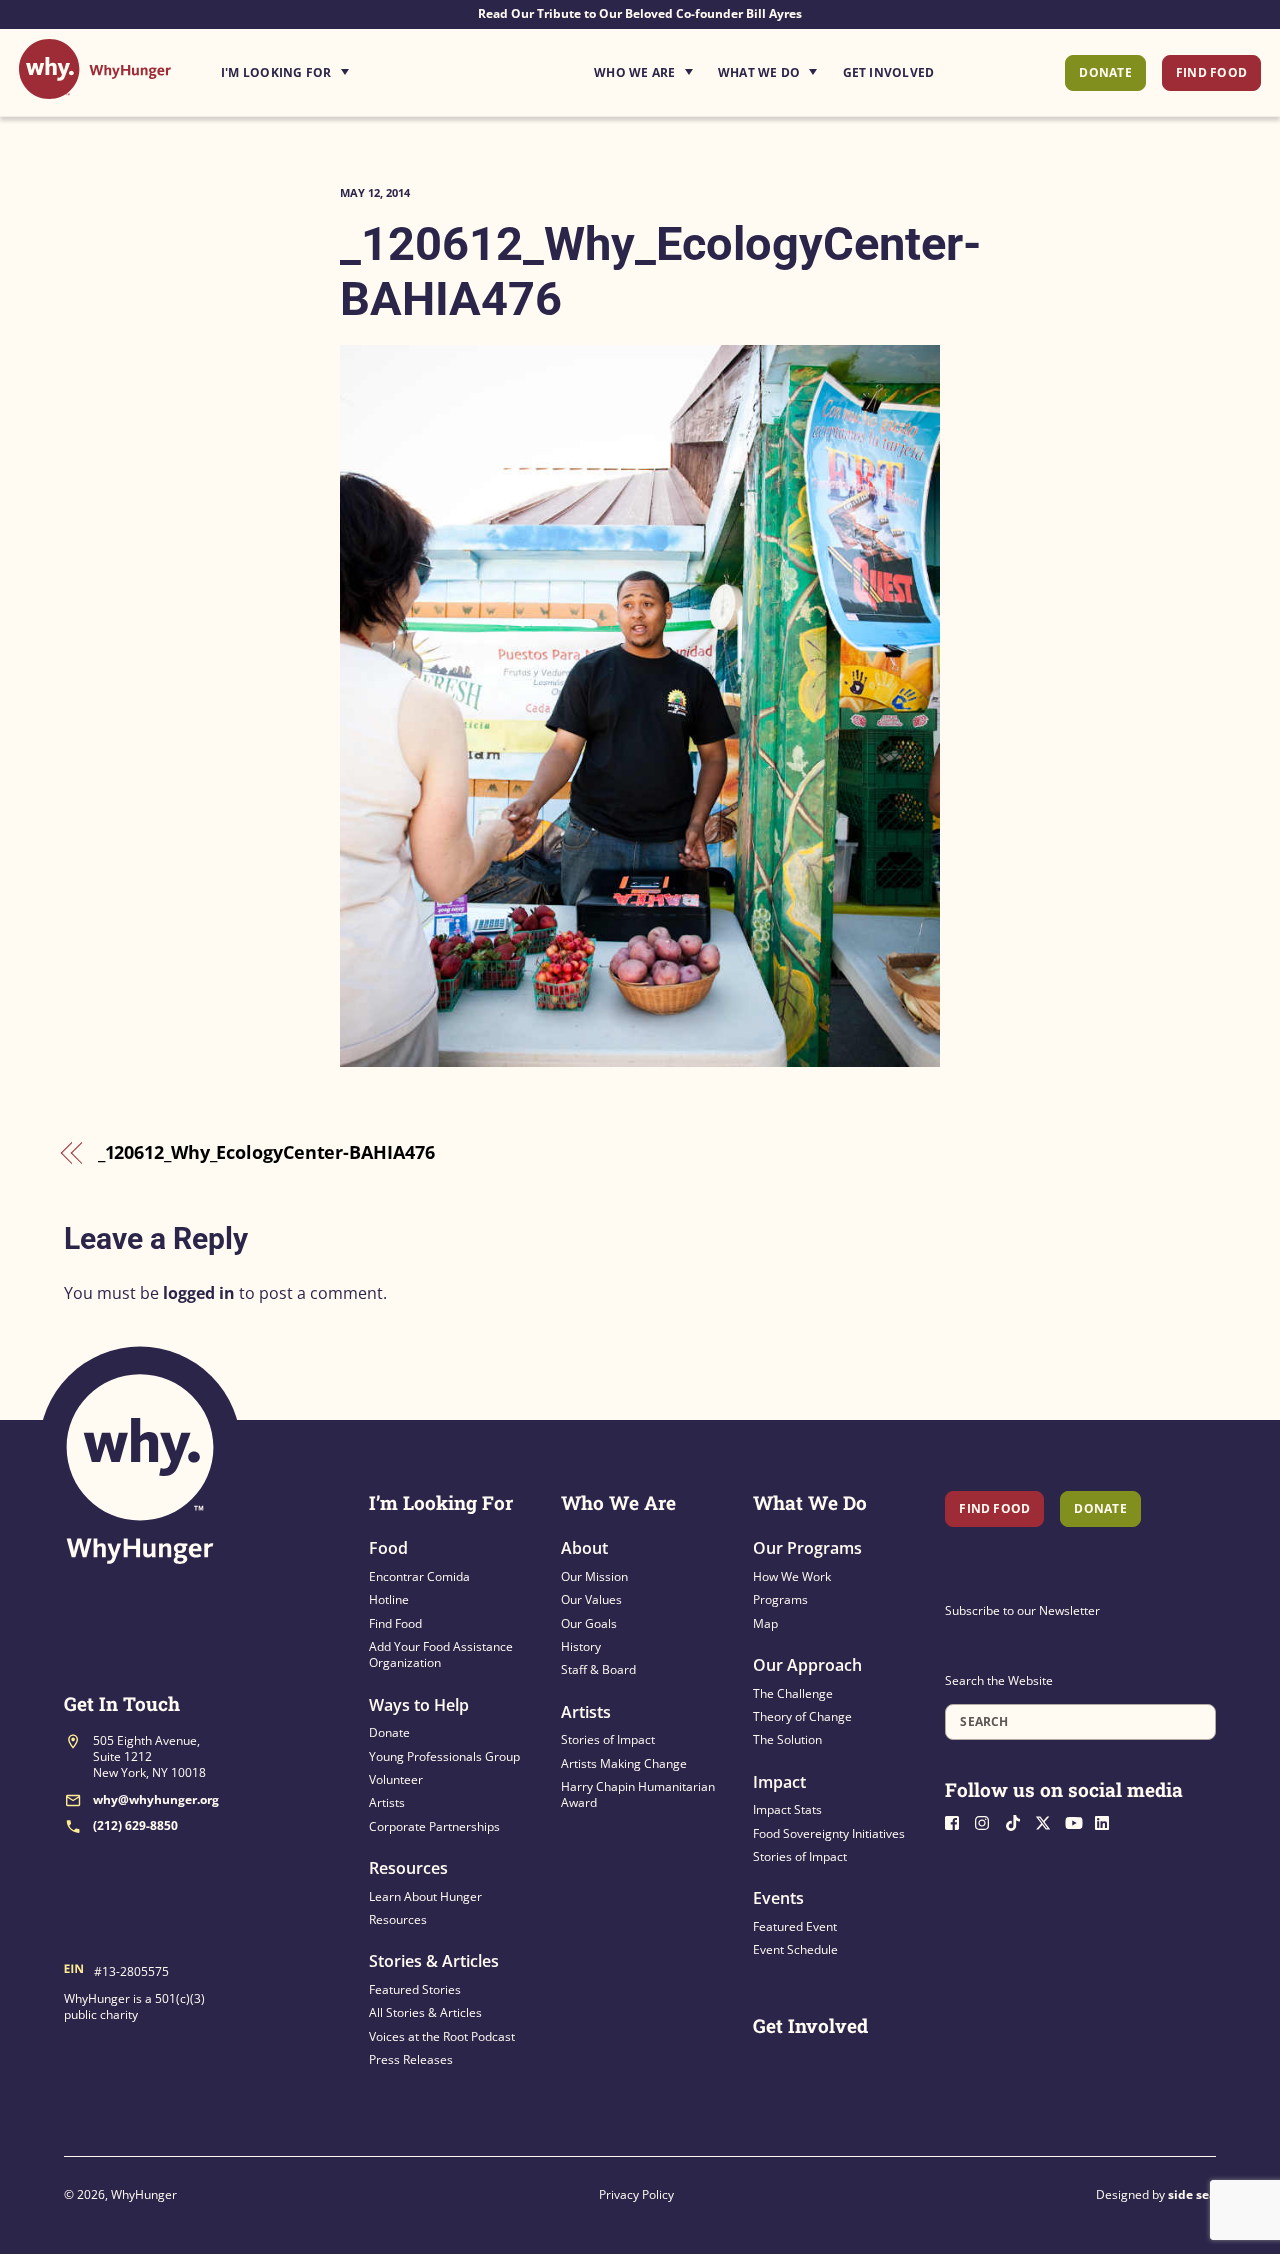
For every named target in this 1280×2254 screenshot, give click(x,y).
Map (765, 1623)
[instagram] (988, 1820)
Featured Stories (415, 1989)
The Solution (787, 1739)
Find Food (1211, 72)
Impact (779, 1782)
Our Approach (807, 1665)
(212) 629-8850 (135, 1825)
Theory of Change (802, 1716)
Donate (1105, 72)
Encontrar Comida (419, 1576)
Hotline (389, 1599)
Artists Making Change (624, 1763)
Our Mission (594, 1576)
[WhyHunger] (95, 88)
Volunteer (396, 1779)
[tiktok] (1018, 1820)
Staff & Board (598, 1669)
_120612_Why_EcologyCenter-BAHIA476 (266, 1152)
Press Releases (411, 2059)
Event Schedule (795, 1949)
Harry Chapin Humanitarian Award (638, 1794)
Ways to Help (419, 1705)
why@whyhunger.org (156, 1799)
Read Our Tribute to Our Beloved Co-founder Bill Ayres (640, 13)
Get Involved (889, 72)
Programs (780, 1599)
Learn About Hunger (425, 1896)
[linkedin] (1108, 1820)
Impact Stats (787, 1809)
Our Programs (807, 1548)
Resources (408, 1868)
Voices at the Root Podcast (442, 2036)
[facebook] (958, 1820)
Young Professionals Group (444, 1756)
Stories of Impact (608, 1739)
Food (388, 1548)
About (584, 1548)
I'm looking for (341, 67)
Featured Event (795, 1926)
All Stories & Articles (425, 2012)
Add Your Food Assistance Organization (441, 1654)
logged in (199, 1293)
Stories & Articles (434, 1961)
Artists (387, 1802)
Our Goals (589, 1623)
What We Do (759, 72)
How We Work (792, 1576)
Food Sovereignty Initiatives (829, 1833)
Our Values (591, 1599)
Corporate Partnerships (434, 1826)
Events (778, 1898)
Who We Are (634, 72)
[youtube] (1078, 1820)
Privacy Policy (636, 2194)
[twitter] (1048, 1820)
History (581, 1646)
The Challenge (793, 1693)
